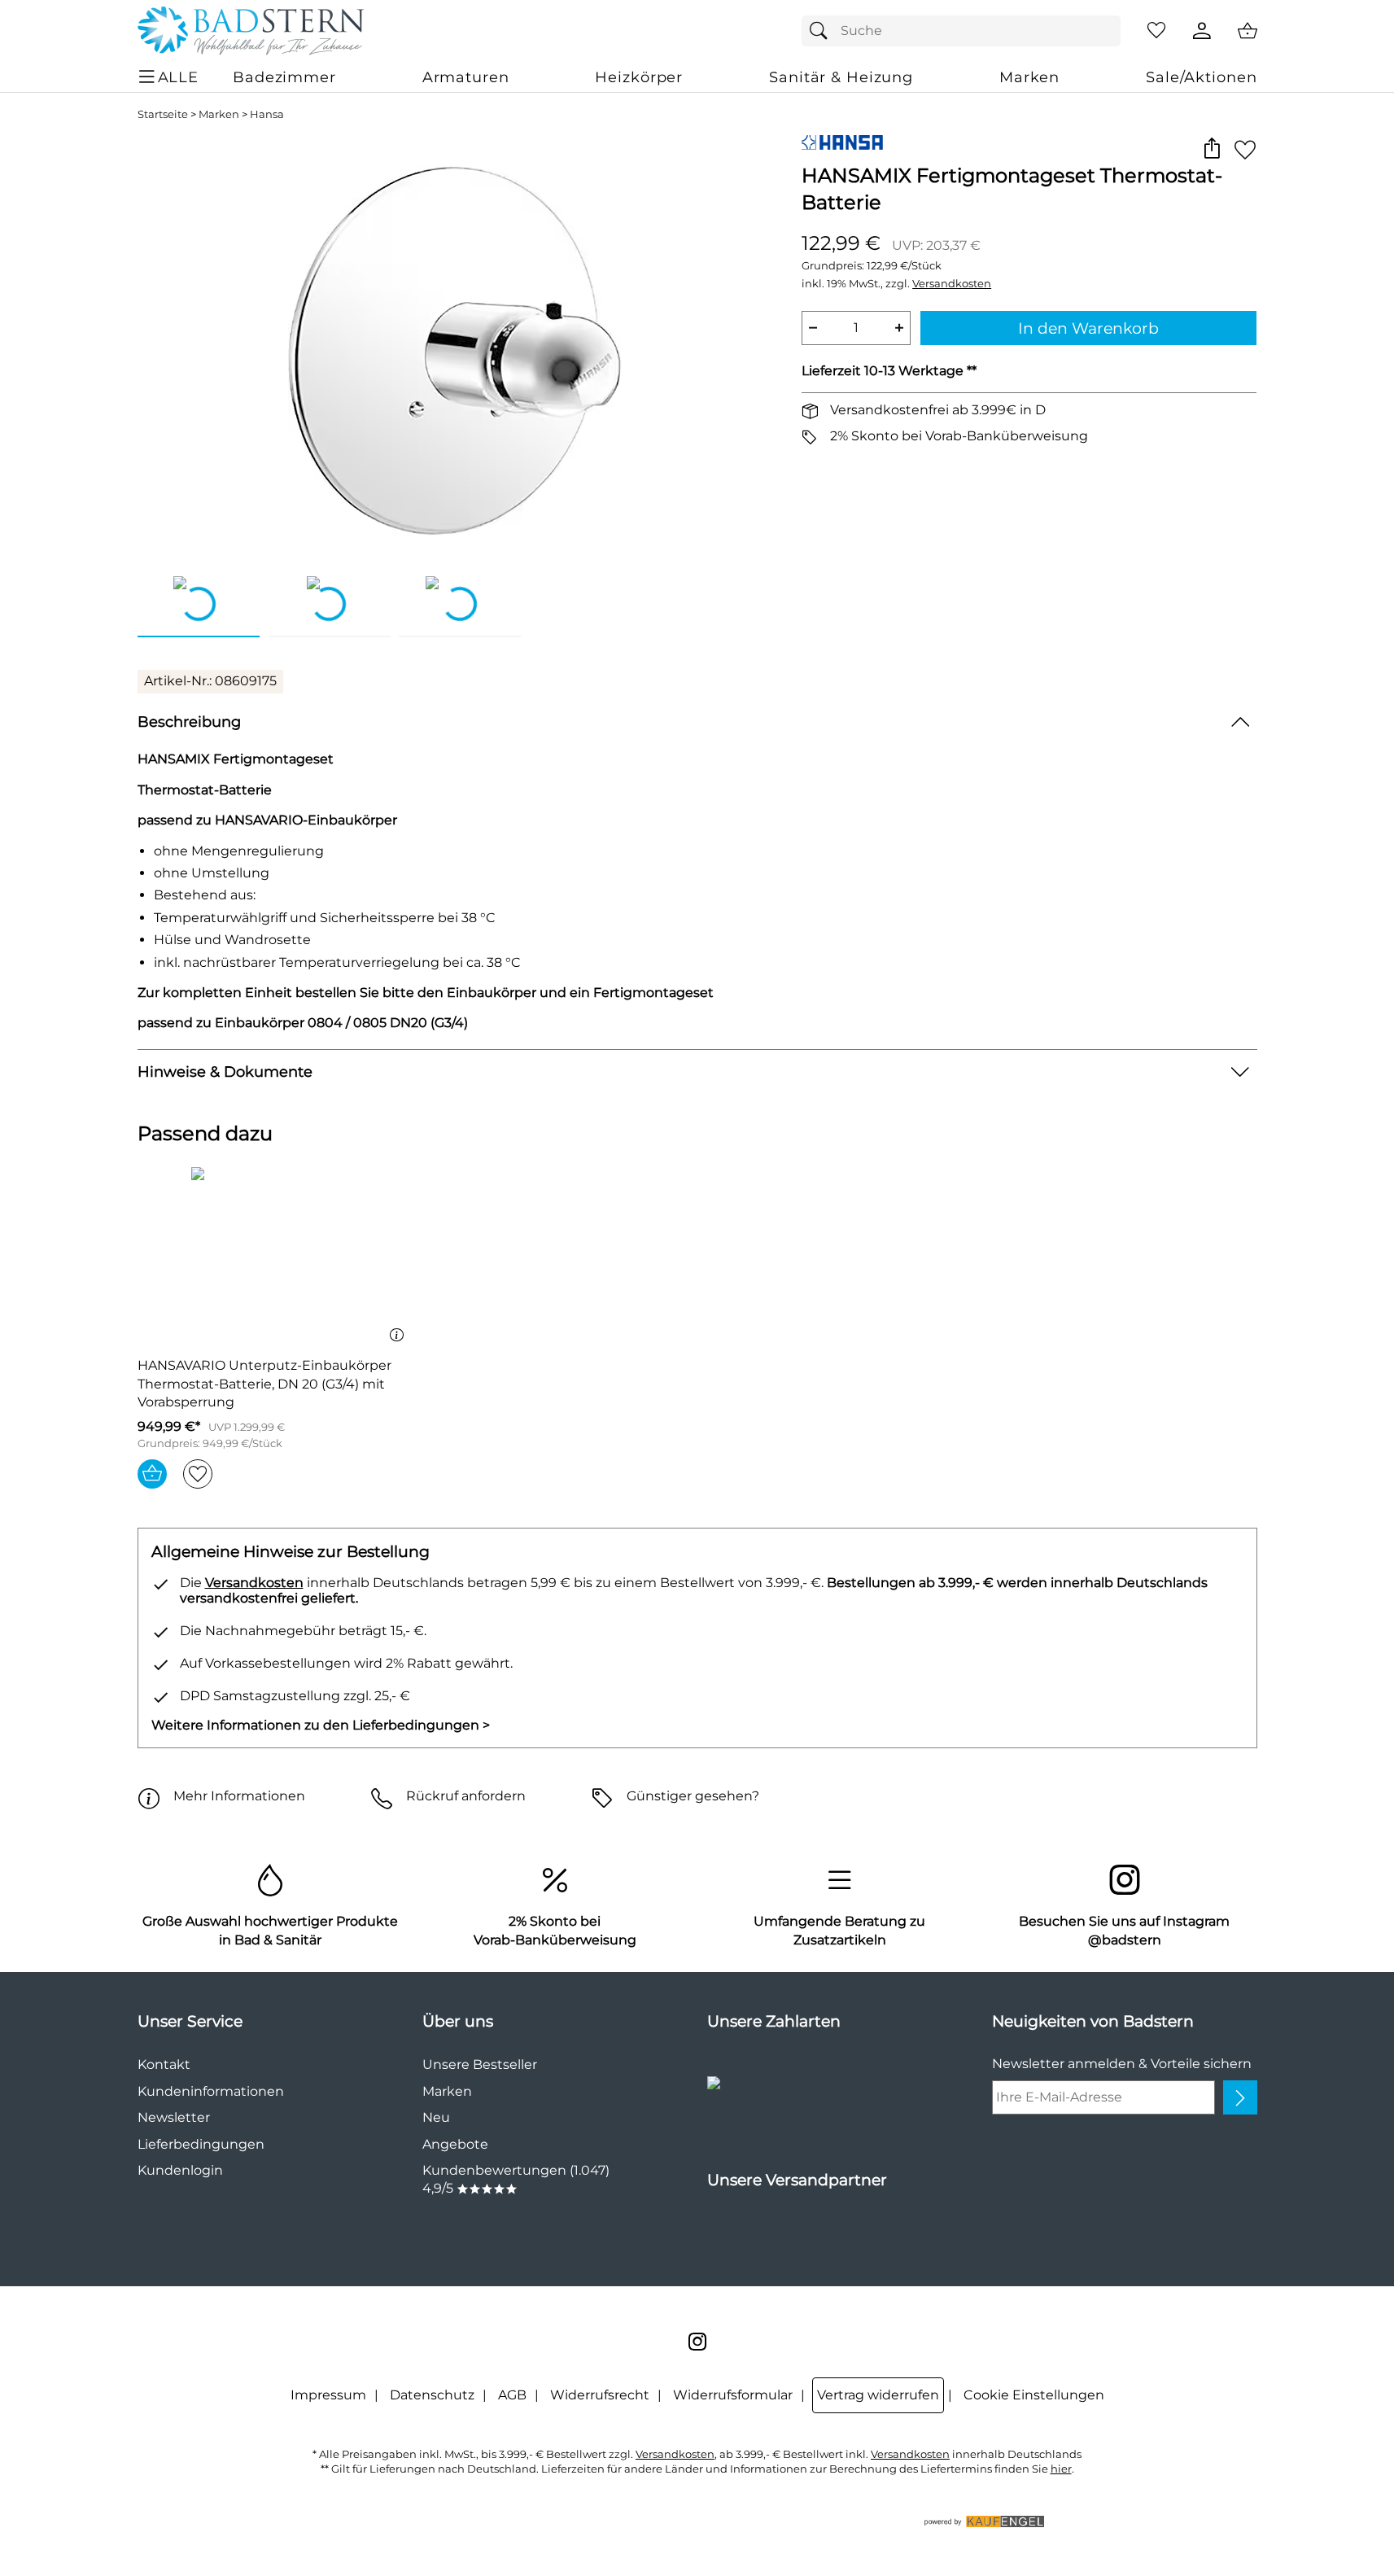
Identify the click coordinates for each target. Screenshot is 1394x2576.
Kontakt (164, 2064)
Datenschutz (432, 2395)
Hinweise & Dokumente (225, 1072)
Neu (436, 2117)
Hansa (267, 114)
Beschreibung (189, 722)
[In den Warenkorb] (152, 1474)
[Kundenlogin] (1202, 31)
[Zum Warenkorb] (1248, 31)
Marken (219, 114)
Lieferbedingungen (201, 2144)
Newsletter (174, 2117)
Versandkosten (952, 284)
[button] (1212, 149)
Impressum (328, 2395)
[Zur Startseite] (251, 31)
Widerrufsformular (733, 2395)
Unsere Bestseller (480, 2064)
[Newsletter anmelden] (1240, 2097)
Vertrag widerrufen (878, 2395)
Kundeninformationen (211, 2091)
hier (1061, 2469)
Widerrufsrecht (600, 2395)
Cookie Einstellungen (1034, 2395)
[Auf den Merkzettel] (1245, 149)
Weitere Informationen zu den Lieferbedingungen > (321, 1725)
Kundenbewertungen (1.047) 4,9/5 (516, 2179)
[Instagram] (697, 2342)
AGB (512, 2395)
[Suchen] (823, 31)
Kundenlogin (180, 2170)
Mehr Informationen (239, 1796)
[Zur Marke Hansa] (842, 142)
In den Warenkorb (1088, 328)
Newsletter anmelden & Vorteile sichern (1122, 2064)
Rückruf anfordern (466, 1796)
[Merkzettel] (1156, 31)
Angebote (455, 2144)
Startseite (163, 114)
